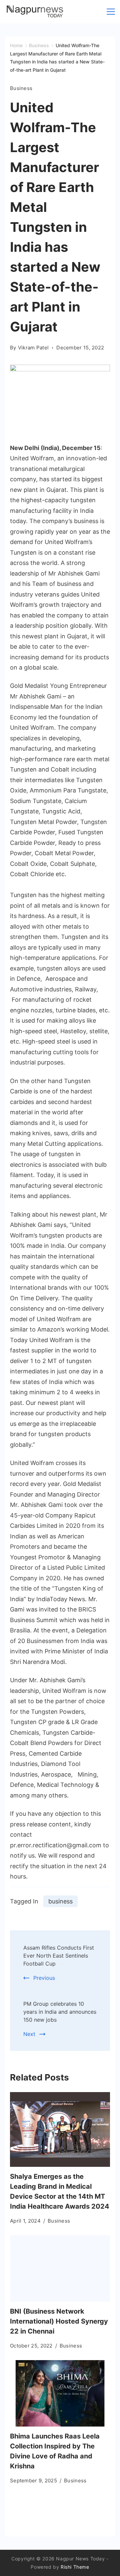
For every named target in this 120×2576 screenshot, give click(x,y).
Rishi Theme (75, 2567)
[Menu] (111, 12)
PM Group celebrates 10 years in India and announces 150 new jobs (60, 2012)
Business (21, 88)
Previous (44, 1978)
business (60, 1901)
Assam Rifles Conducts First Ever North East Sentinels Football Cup (59, 1956)
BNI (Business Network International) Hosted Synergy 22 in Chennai (59, 2321)
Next (29, 2034)
